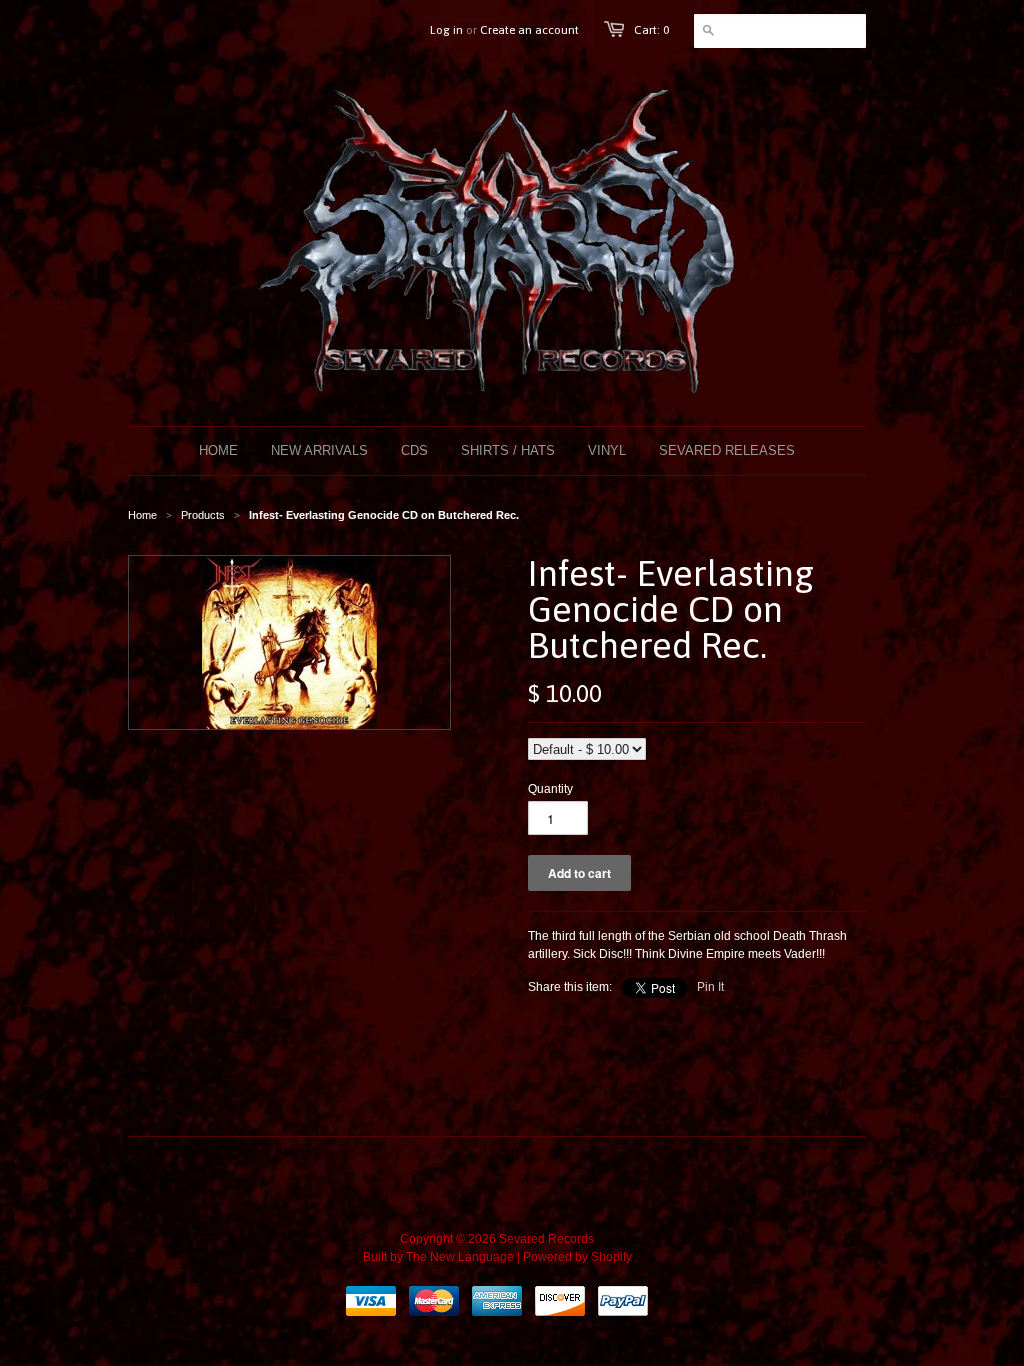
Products (203, 515)
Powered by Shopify (577, 1257)
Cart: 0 (651, 30)
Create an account (529, 30)
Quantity (550, 789)
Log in (446, 30)
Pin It (710, 987)
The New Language (460, 1257)
